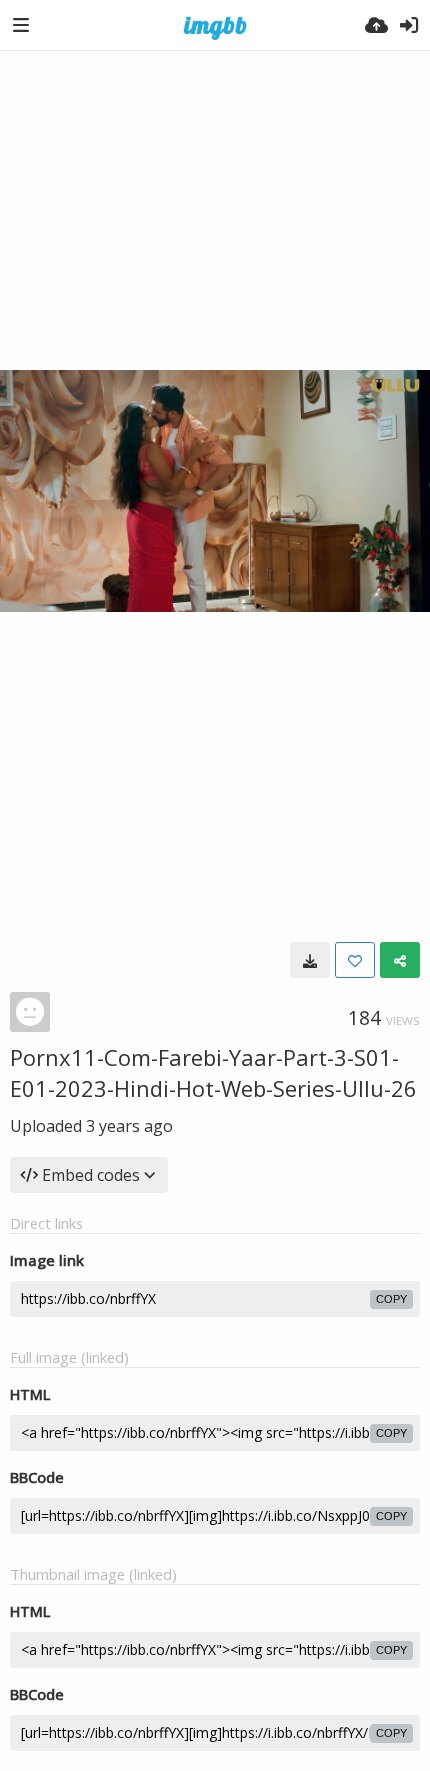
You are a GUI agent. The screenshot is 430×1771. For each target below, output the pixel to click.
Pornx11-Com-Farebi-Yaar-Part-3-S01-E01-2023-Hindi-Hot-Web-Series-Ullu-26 (213, 1072)
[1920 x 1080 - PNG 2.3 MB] (310, 960)
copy (391, 1299)
